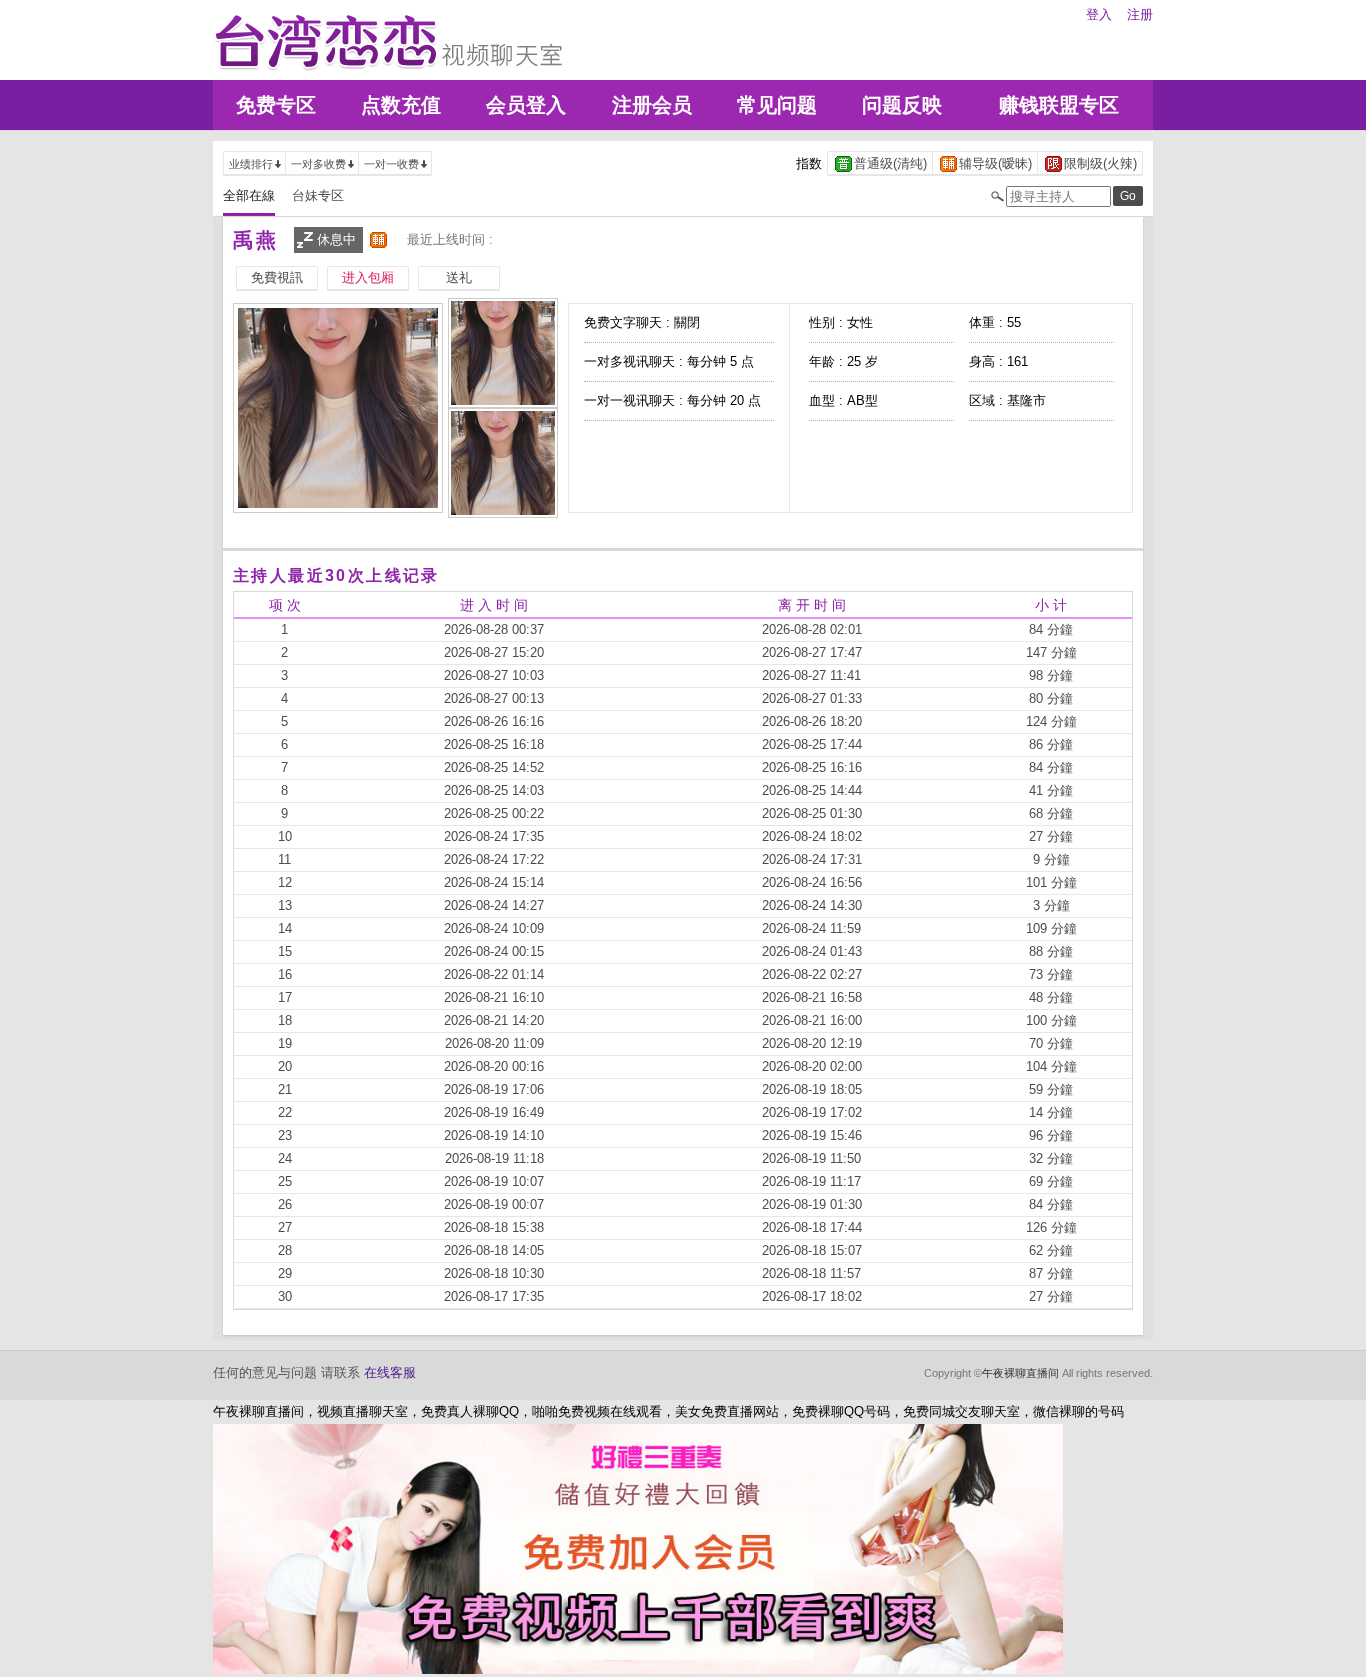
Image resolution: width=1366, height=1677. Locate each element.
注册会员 (652, 105)
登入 (1099, 14)
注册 (1140, 14)
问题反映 (902, 105)
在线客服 (390, 1372)
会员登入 (526, 105)
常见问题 (777, 105)
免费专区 (276, 105)
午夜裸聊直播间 (1020, 1373)
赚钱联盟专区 (1059, 105)
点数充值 (401, 105)
